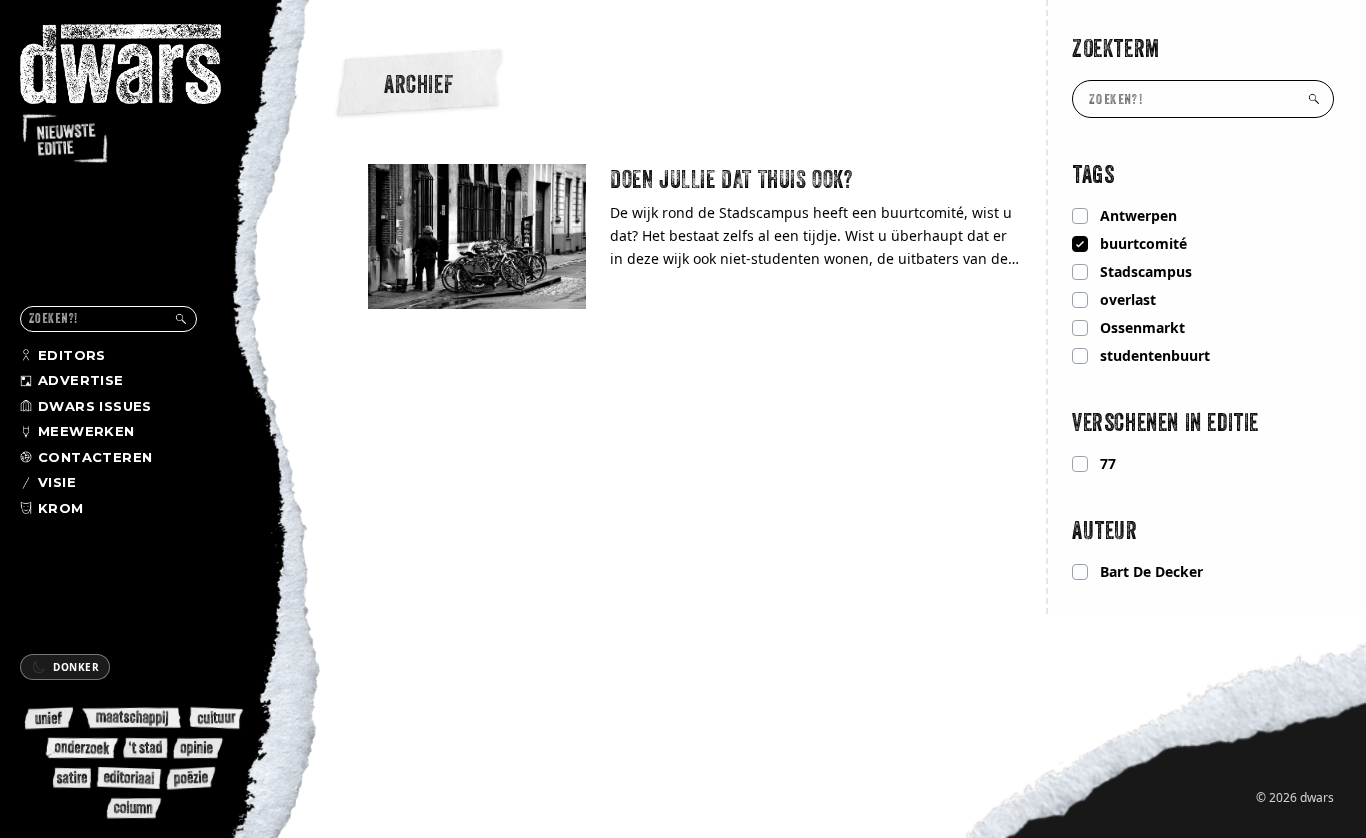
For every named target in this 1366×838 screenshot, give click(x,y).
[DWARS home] (138, 95)
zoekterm (1116, 48)
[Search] (181, 319)
